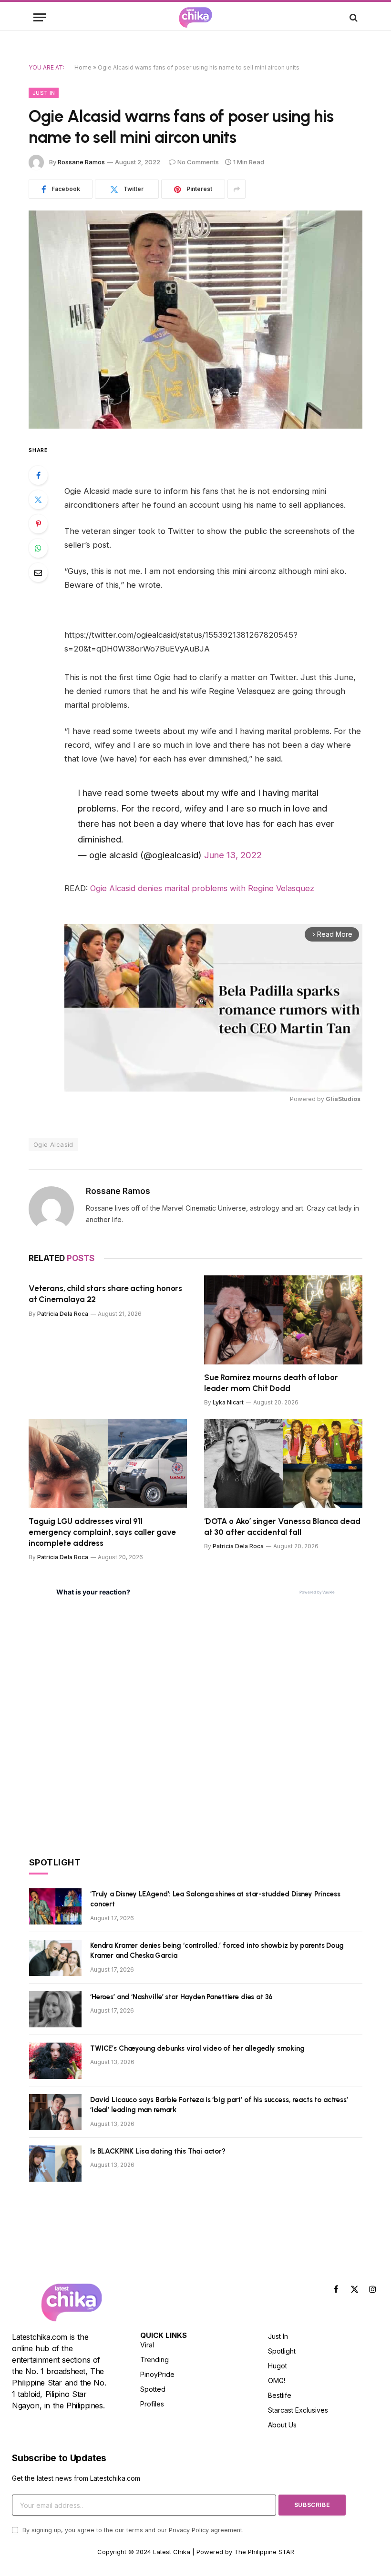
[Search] (353, 17)
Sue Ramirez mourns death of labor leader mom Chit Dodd (271, 1383)
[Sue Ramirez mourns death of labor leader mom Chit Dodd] (283, 1320)
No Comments (198, 162)
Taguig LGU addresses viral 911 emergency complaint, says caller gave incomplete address (102, 1532)
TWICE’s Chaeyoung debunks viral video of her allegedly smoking (197, 2048)
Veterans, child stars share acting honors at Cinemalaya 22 (105, 1294)
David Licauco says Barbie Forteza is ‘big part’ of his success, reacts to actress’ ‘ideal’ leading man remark (219, 2105)
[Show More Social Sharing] (237, 189)
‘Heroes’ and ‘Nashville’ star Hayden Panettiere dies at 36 (181, 1997)
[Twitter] (38, 500)
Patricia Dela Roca (63, 1314)
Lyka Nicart (228, 1402)
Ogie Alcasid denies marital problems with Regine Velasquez (202, 888)
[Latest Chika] (195, 17)
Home (83, 67)
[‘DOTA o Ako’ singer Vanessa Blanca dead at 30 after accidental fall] (283, 1464)
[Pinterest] (38, 524)
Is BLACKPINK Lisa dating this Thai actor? (158, 2151)
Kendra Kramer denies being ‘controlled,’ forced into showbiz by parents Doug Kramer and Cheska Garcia (217, 1950)
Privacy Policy (189, 2530)
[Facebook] (38, 475)
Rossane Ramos (81, 162)
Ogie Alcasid (53, 1144)
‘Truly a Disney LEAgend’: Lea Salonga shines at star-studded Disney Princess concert (215, 1899)
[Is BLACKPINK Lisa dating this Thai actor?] (55, 2164)
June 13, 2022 (233, 855)
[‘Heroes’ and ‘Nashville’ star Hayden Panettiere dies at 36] (55, 2009)
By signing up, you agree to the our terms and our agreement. (132, 2530)
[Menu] (40, 17)
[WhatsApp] (38, 548)
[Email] (38, 572)
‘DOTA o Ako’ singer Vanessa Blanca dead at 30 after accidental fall (282, 1527)
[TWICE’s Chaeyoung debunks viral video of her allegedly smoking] (55, 2061)
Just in (44, 93)
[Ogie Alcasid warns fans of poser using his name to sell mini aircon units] (195, 319)
